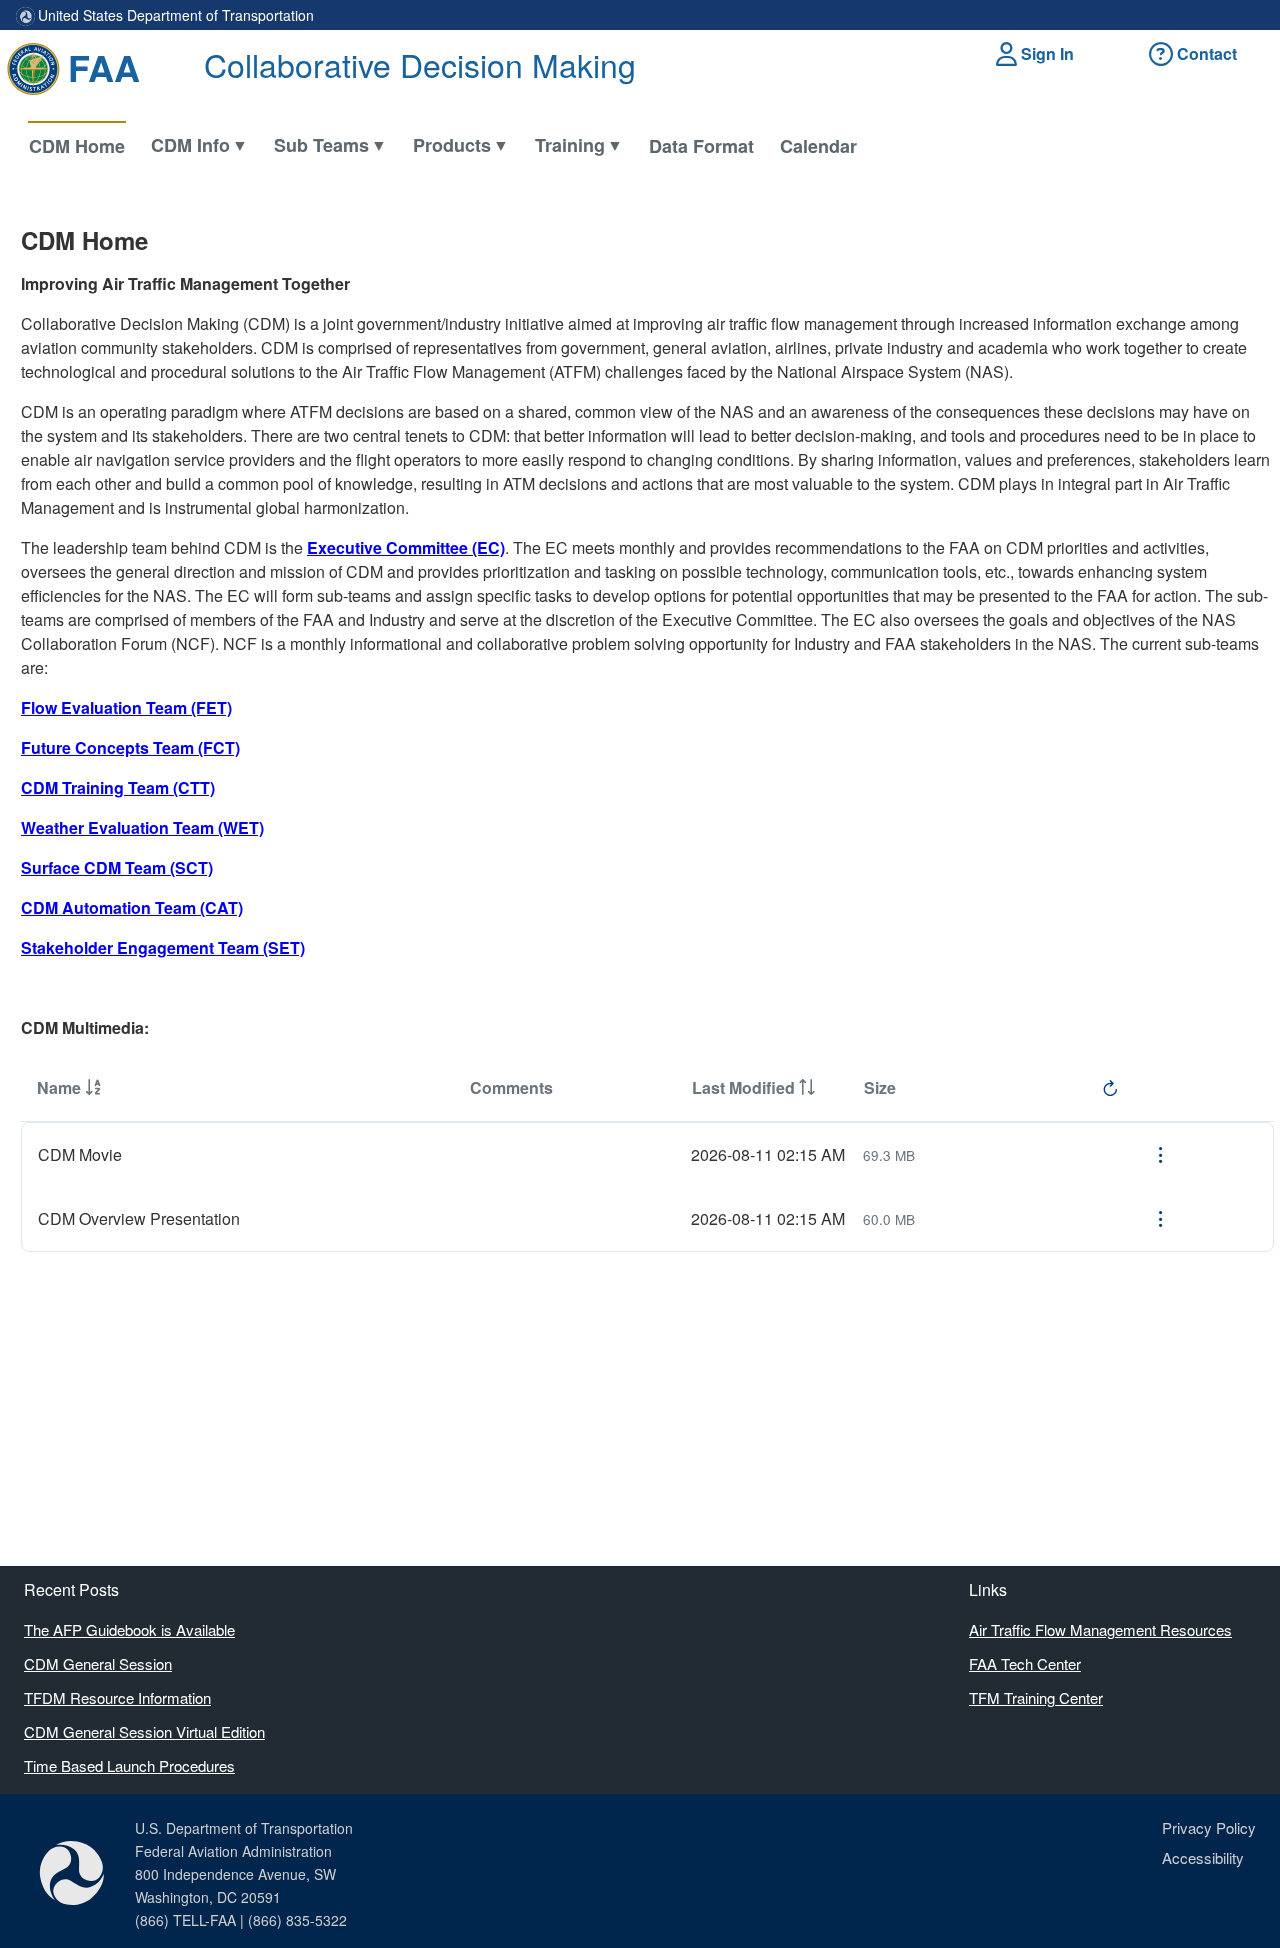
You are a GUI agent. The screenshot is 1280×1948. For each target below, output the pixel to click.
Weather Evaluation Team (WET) (142, 827)
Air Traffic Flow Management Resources (1100, 1629)
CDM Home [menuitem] (77, 146)
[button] (1038, 54)
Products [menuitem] (452, 145)
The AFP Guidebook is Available (129, 1629)
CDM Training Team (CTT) (118, 787)
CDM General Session (98, 1663)
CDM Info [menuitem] (190, 145)
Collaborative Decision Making (420, 64)
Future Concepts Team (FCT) (130, 747)
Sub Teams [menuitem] (321, 145)
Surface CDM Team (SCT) (117, 867)
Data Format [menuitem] (701, 146)
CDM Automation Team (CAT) (132, 907)
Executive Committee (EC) (406, 547)
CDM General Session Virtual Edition (144, 1731)
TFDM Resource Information (117, 1697)
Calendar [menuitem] (818, 146)
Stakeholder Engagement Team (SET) (163, 947)
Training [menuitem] (570, 145)
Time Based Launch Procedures (129, 1765)
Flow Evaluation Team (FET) (126, 707)
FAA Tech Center (1025, 1663)
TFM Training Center (1036, 1697)
